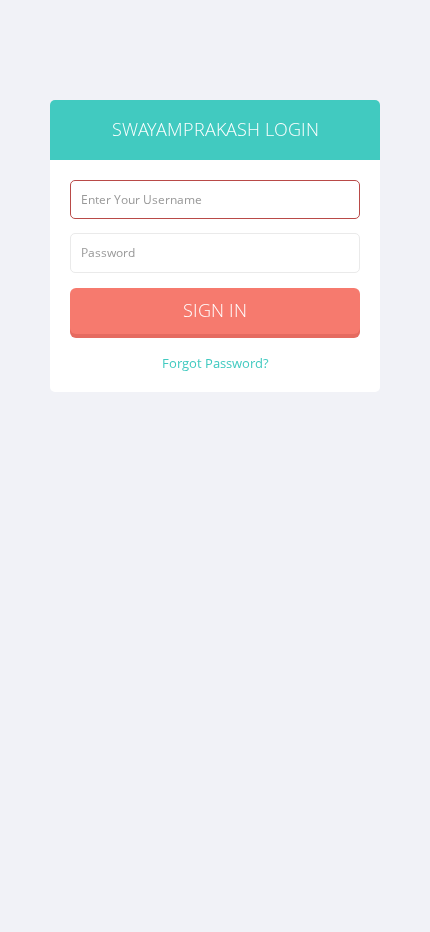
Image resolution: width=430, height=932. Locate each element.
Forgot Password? (215, 363)
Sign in (215, 310)
